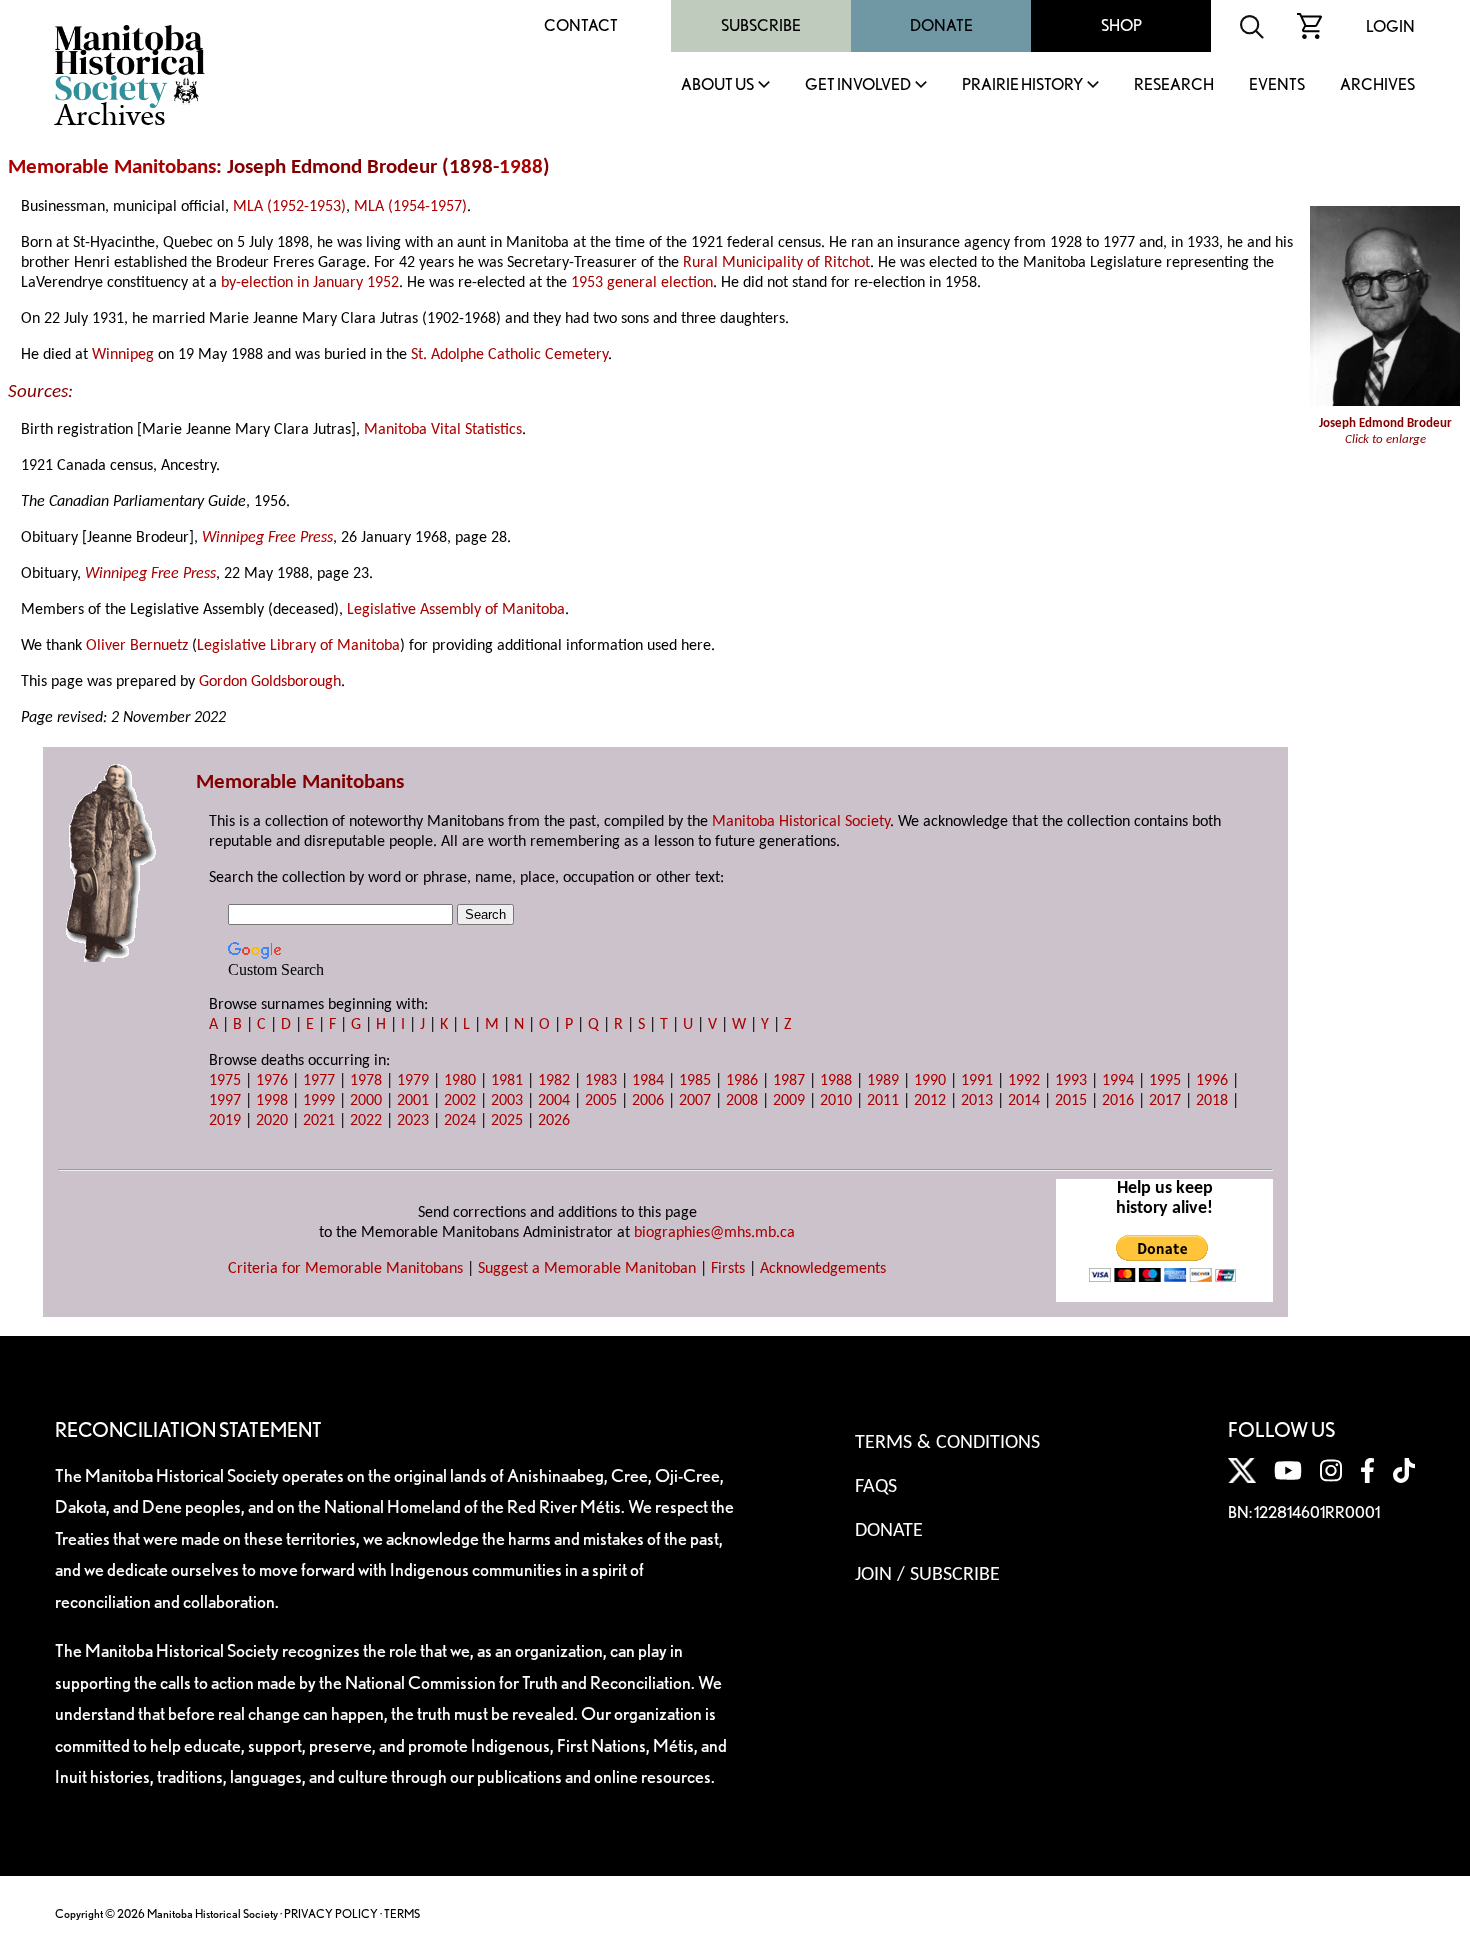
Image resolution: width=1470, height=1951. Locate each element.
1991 (977, 1081)
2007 (695, 1101)
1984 (648, 1081)
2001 (413, 1101)
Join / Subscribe (927, 1575)
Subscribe (761, 25)
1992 (1024, 1081)
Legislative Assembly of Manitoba (456, 610)
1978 (366, 1081)
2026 (554, 1121)
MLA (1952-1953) (289, 207)
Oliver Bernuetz (137, 646)
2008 (742, 1101)
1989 (883, 1081)
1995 (1165, 1081)
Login (1390, 26)
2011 (883, 1101)
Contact (581, 25)
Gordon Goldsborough (270, 682)
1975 (225, 1081)
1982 (554, 1081)
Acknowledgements (823, 1269)
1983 (601, 1081)
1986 (742, 1081)
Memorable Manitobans (112, 167)
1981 (507, 1081)
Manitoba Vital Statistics (443, 430)
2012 (930, 1101)
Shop (1121, 25)
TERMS (402, 1913)
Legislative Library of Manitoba (298, 646)
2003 (507, 1101)
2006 (648, 1101)
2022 (366, 1121)
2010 (836, 1101)
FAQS (876, 1487)
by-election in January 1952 (310, 283)
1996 (1212, 1081)
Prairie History (1022, 85)
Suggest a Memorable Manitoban (587, 1269)
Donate (941, 25)
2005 (601, 1101)
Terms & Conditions (947, 1443)
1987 (789, 1081)
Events (1277, 85)
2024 (460, 1121)
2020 (272, 1121)
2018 (1212, 1101)
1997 (225, 1101)
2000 (366, 1101)
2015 (1071, 1101)
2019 (225, 1121)
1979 (413, 1081)
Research (1174, 85)
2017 (1165, 1101)
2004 (554, 1101)
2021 (319, 1121)
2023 (413, 1121)
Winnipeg (123, 355)
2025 (507, 1121)
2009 (789, 1101)
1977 (319, 1081)
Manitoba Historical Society (801, 822)
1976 (272, 1081)
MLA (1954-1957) (410, 207)
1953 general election (642, 283)
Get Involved (858, 85)
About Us (717, 85)
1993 (1071, 1081)
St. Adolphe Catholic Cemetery (509, 355)
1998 (272, 1101)
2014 (1024, 1101)
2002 (460, 1101)
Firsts (728, 1269)
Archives (1377, 85)
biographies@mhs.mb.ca (714, 1233)
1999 (319, 1101)
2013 (977, 1101)
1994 (1118, 1081)
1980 (460, 1081)
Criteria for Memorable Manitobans (345, 1269)
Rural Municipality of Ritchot (776, 263)
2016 (1118, 1101)
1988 (521, 167)
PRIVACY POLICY (331, 1913)
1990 (930, 1081)
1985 (695, 1081)
